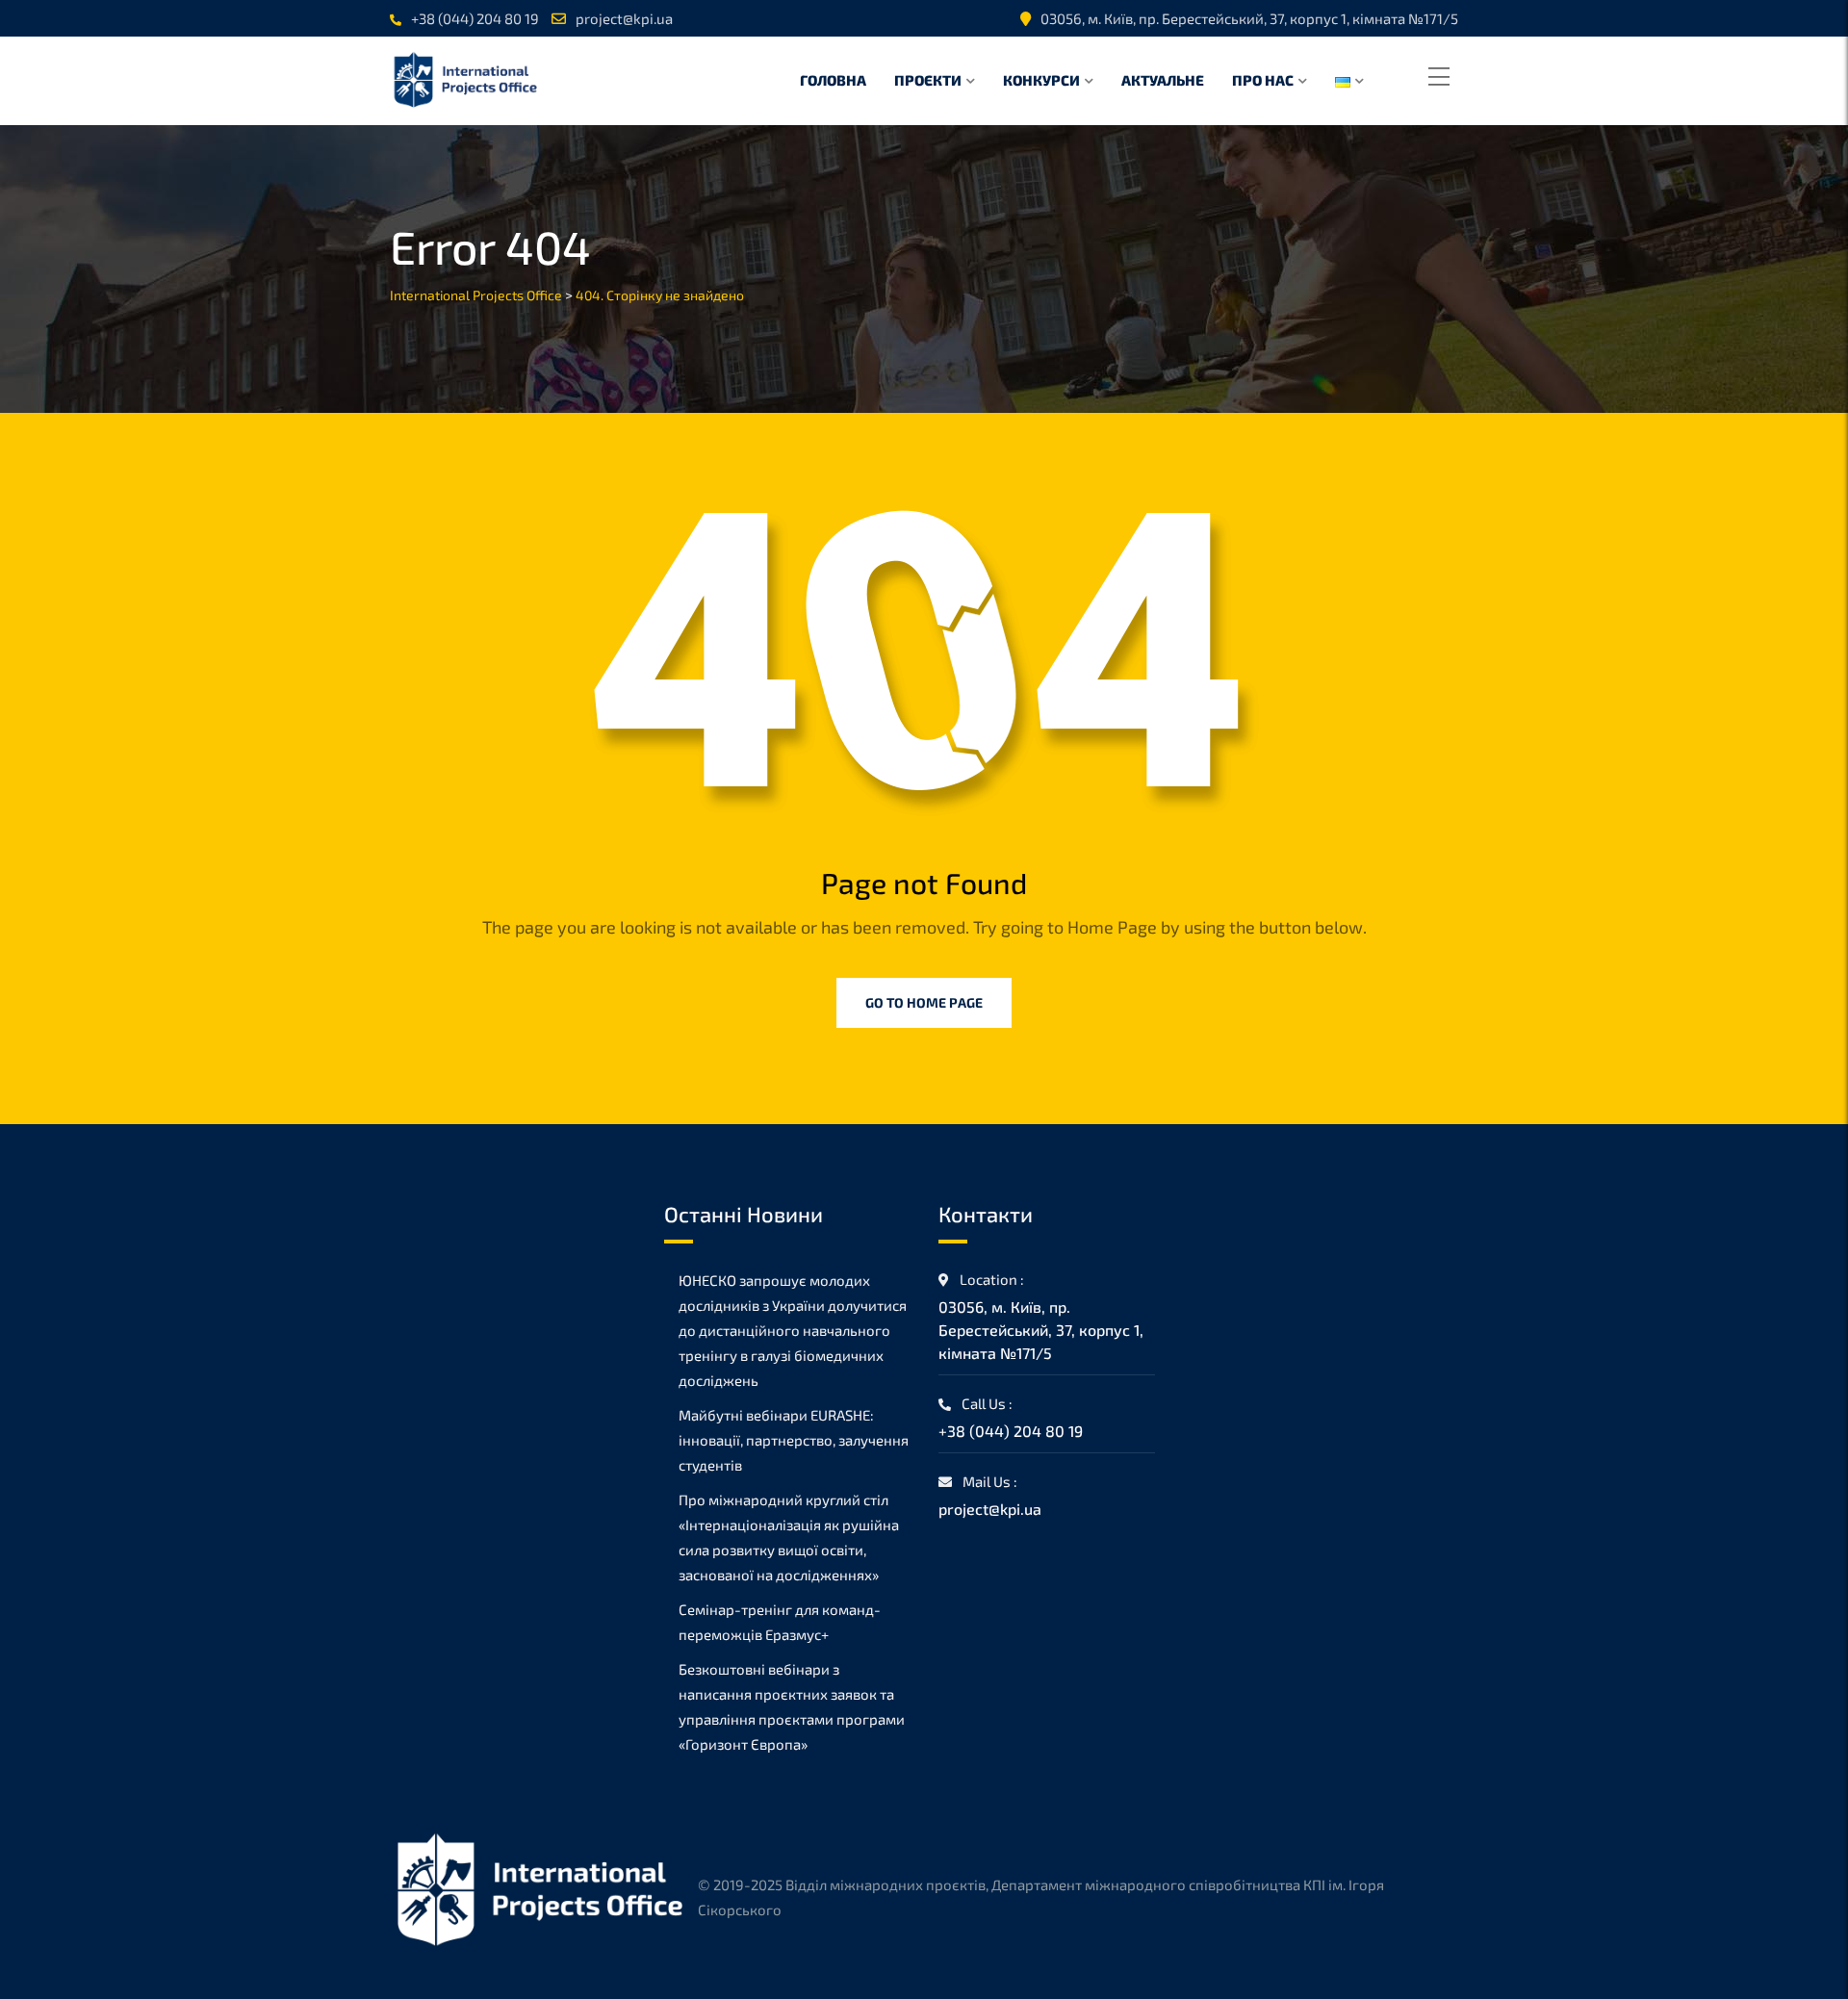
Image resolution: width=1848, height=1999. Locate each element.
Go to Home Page (924, 1002)
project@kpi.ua (624, 18)
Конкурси (1041, 80)
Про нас (1263, 80)
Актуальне (1163, 80)
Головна (833, 80)
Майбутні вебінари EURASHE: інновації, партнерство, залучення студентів (794, 1440)
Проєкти (928, 80)
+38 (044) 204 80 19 (475, 18)
